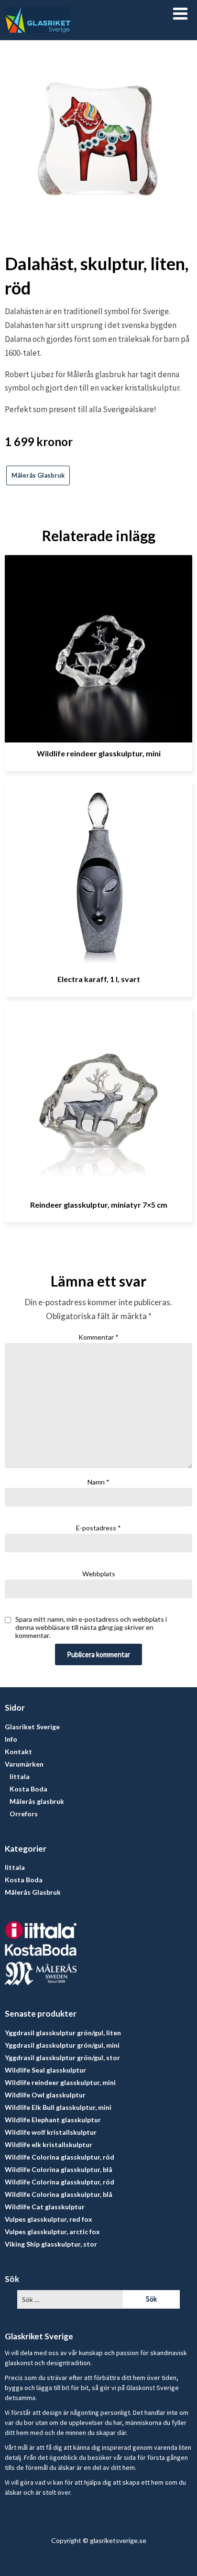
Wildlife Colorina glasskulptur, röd (60, 2157)
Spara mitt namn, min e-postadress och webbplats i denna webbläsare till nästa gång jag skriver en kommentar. (91, 1627)
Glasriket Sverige (32, 1727)
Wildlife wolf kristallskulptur (51, 2132)
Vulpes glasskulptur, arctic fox (52, 2232)
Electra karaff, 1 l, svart (99, 979)
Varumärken (24, 1764)
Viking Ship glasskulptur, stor (51, 2244)
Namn (98, 1482)
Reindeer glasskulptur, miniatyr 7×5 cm (99, 1205)
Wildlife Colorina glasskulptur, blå (59, 2169)
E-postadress (98, 1528)
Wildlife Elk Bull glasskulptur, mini (58, 2107)
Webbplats (99, 1574)
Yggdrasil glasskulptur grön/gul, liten (63, 2033)
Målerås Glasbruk (38, 475)
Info (11, 1739)
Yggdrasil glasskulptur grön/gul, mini (62, 2045)
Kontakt (18, 1752)
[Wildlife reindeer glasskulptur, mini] (98, 645)
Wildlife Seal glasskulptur (45, 2070)
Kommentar (98, 1337)
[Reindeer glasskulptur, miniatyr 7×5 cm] (98, 1097)
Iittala (20, 1776)
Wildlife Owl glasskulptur (45, 2095)
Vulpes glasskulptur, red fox (49, 2219)
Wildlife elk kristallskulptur (49, 2145)
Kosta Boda (28, 1789)
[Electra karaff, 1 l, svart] (98, 871)
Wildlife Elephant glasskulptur (53, 2120)
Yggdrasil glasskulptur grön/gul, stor (62, 2058)
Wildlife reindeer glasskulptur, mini (99, 753)
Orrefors (24, 1814)
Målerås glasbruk (37, 1801)
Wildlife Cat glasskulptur (45, 2207)
